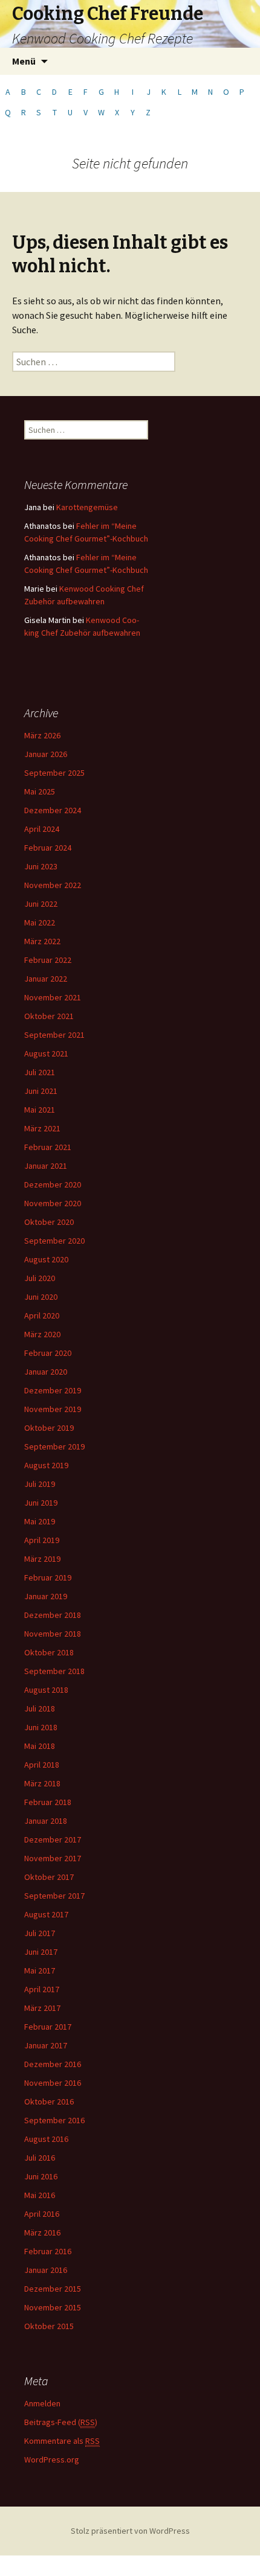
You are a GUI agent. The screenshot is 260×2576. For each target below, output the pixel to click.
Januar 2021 (46, 1166)
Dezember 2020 (53, 1184)
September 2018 (54, 1671)
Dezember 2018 (53, 1615)
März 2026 (42, 735)
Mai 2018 (40, 1746)
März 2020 (42, 1334)
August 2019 (46, 1465)
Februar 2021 (48, 1147)
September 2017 (54, 1896)
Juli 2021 (40, 1072)
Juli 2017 (40, 1933)
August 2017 (46, 1914)
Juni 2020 (41, 1297)
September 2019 (54, 1446)
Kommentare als (62, 2441)
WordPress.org (52, 2459)
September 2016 (54, 2120)
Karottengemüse (87, 507)
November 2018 (53, 1634)
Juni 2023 (41, 866)
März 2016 (42, 2232)
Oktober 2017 (49, 1877)
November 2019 (53, 1409)
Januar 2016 (46, 2270)
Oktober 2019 (49, 1428)
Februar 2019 (48, 1577)
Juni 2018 (41, 1727)
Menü (24, 61)
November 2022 (53, 885)
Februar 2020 (48, 1353)
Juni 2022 (41, 904)
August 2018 (46, 1690)
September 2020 (54, 1241)
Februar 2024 (48, 848)
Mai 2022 (40, 922)
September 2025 (54, 773)
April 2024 (42, 829)
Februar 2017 (48, 2027)
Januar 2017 (46, 2045)
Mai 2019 (40, 1521)
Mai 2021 (40, 1110)
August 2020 (46, 1259)
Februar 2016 (48, 2251)
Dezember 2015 (53, 2289)
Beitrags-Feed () (61, 2422)
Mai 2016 (40, 2195)
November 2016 (53, 2083)
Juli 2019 (40, 1484)
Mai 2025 (40, 791)
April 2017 (42, 1989)
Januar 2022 (46, 979)
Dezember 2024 (53, 810)
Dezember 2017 (53, 1839)
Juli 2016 (40, 2158)
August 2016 (46, 2139)
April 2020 (42, 1315)
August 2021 (46, 1053)
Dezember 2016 (53, 2064)
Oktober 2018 (49, 1652)
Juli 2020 (40, 1278)
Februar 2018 (48, 1802)
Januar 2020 (46, 1372)
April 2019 (42, 1540)
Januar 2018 (46, 1821)
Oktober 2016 (49, 2101)
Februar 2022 (48, 960)
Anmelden (42, 2403)
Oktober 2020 (49, 1222)
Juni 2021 (41, 1091)
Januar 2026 (46, 754)
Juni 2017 (41, 1952)
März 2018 (42, 1783)
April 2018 (42, 1765)
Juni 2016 (41, 2176)
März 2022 (42, 941)
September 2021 (54, 1035)
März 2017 (42, 2008)
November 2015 (53, 2307)
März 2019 (42, 1559)
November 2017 (53, 1858)
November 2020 (53, 1203)
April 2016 (42, 2214)
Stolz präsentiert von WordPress (130, 2531)
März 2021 (42, 1128)
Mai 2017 (40, 1970)
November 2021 (53, 997)
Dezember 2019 (53, 1390)
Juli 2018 (40, 1708)
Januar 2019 (46, 1596)
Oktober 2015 (49, 2326)
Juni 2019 (41, 1503)
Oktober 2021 (49, 1016)
